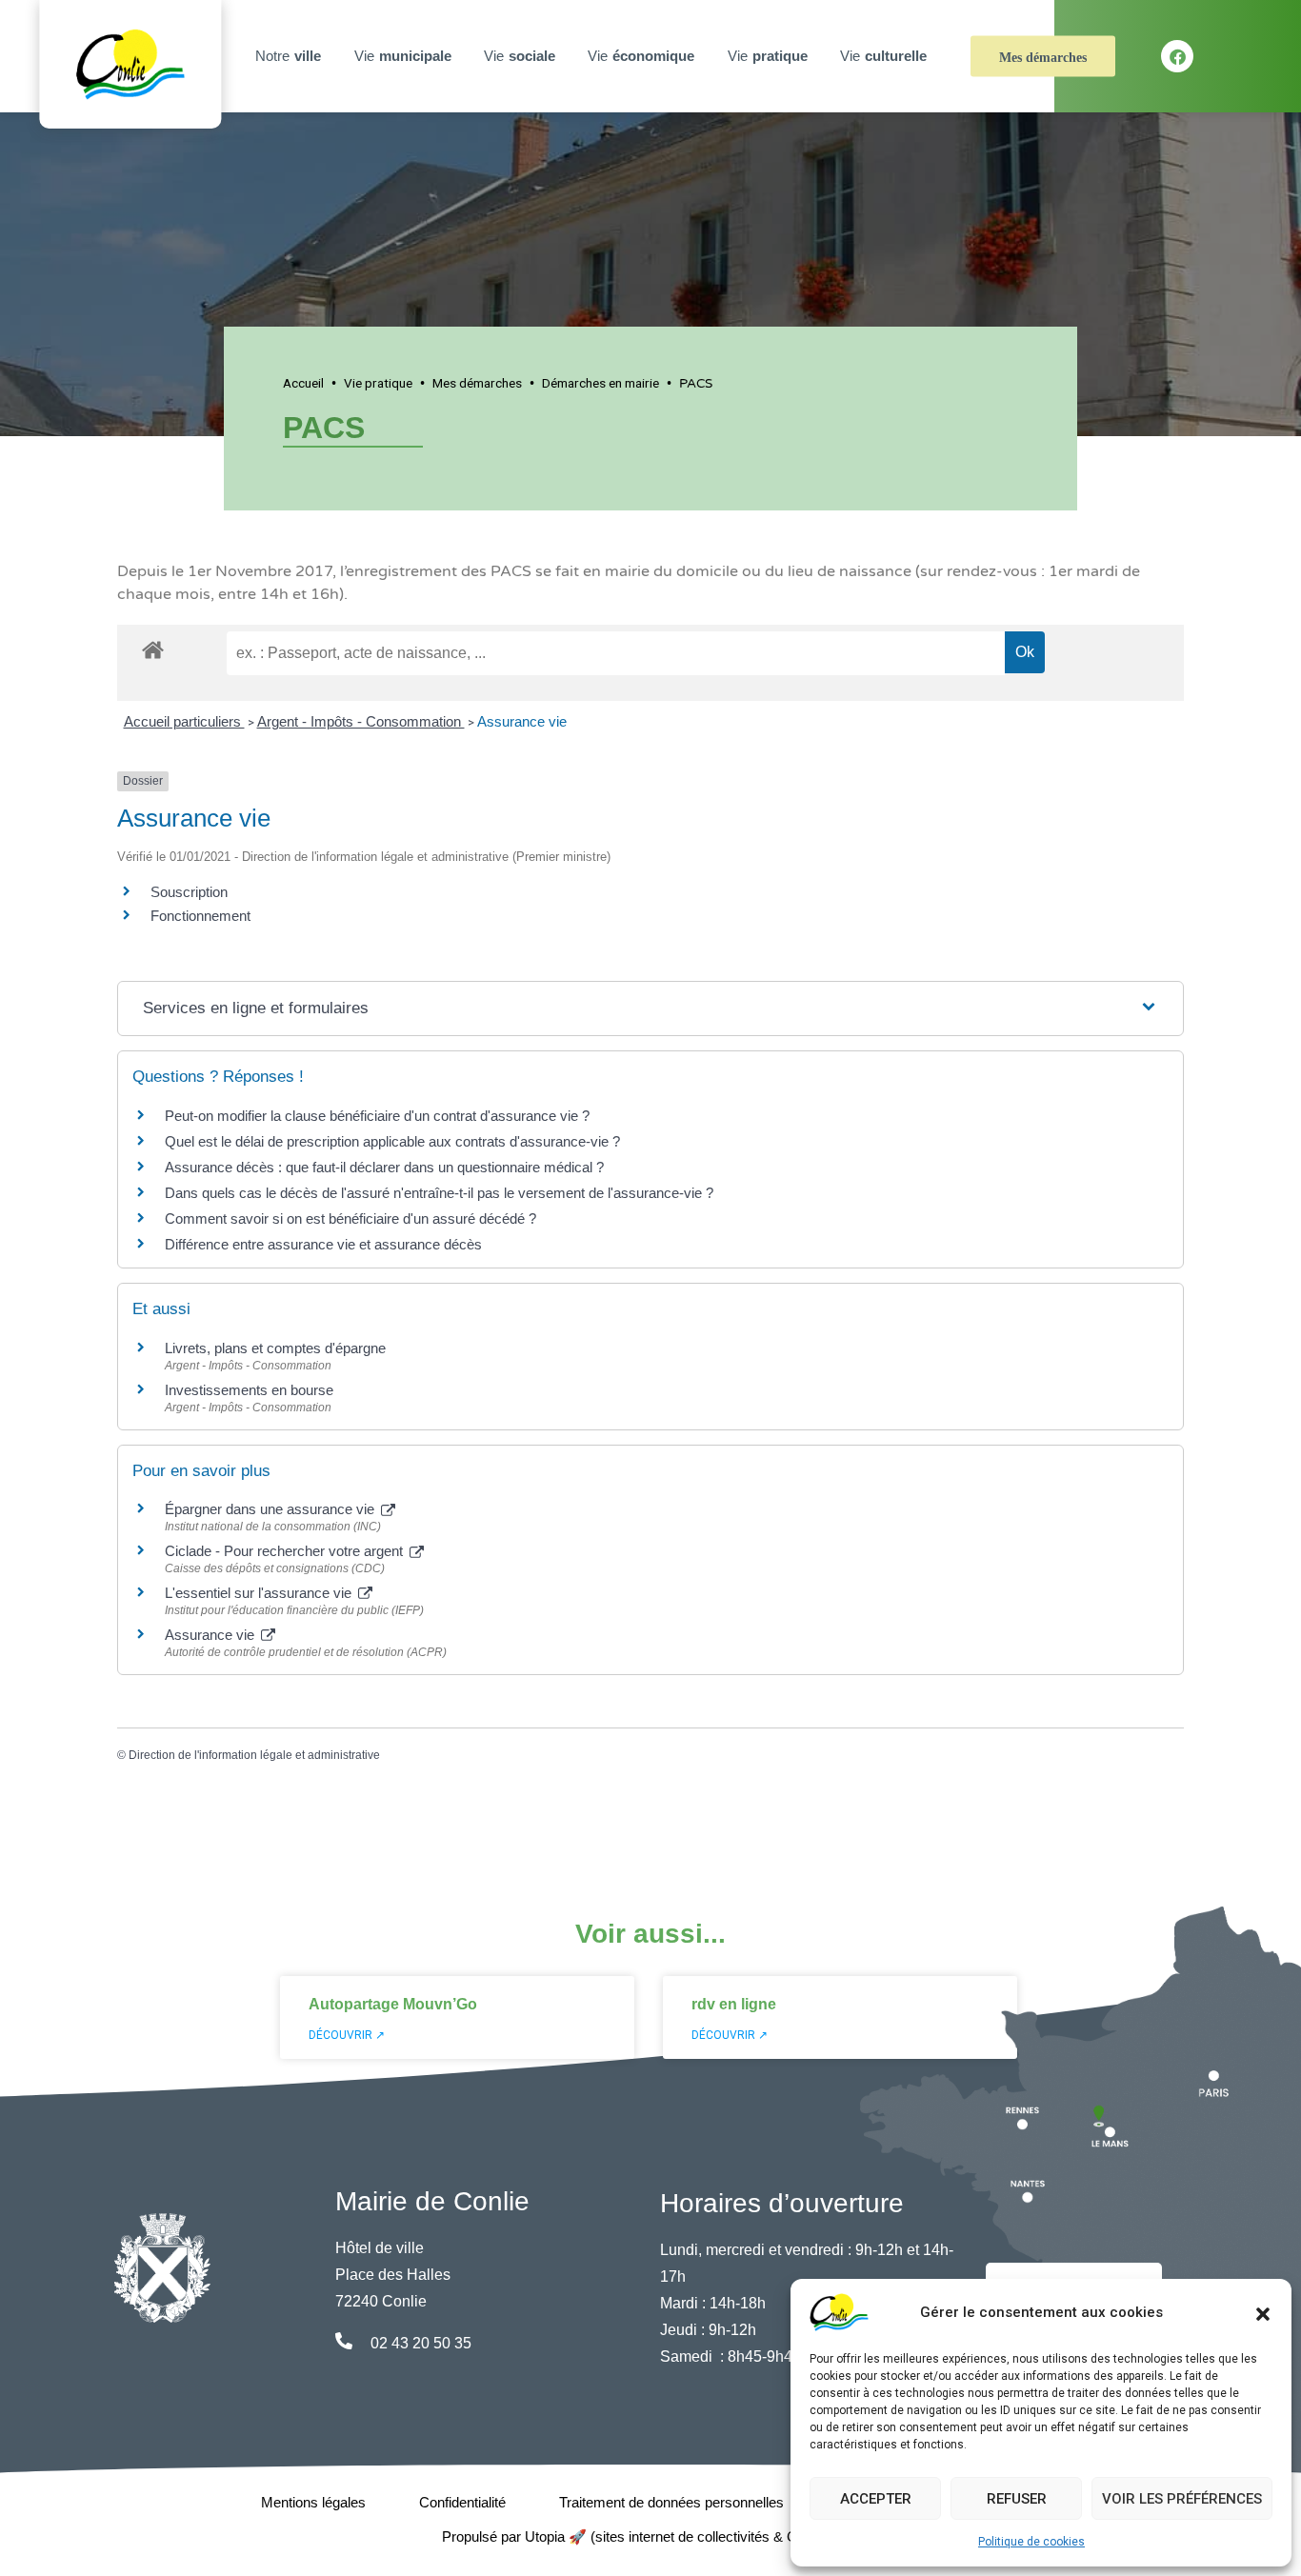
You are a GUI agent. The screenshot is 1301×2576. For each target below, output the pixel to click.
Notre (288, 56)
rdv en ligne (734, 2004)
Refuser (1017, 2499)
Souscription (189, 892)
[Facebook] (1177, 56)
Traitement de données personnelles (671, 2502)
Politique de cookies (1031, 2542)
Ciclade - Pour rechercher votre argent (286, 1551)
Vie (403, 56)
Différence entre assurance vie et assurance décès (323, 1244)
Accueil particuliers (184, 721)
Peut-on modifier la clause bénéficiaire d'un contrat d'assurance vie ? (377, 1116)
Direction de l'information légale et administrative (254, 1755)
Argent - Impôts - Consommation (361, 721)
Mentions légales (313, 2502)
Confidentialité (462, 2502)
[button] (1263, 2312)
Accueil (303, 383)
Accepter (876, 2499)
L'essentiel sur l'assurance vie (260, 1593)
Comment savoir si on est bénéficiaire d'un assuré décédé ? (350, 1218)
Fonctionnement (200, 916)
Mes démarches (1043, 58)
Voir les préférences (1182, 2499)
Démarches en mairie (600, 383)
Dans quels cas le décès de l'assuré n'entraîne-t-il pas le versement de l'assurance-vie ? (439, 1193)
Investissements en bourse (249, 1390)
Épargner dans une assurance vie (271, 1509)
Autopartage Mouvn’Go (393, 2004)
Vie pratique (378, 383)
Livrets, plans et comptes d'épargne (275, 1348)
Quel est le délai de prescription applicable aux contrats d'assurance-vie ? (392, 1141)
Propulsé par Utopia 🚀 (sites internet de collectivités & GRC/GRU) (651, 2536)
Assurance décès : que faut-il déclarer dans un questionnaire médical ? (384, 1167)
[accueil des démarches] (153, 647)
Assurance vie (522, 721)
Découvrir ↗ (347, 2035)
